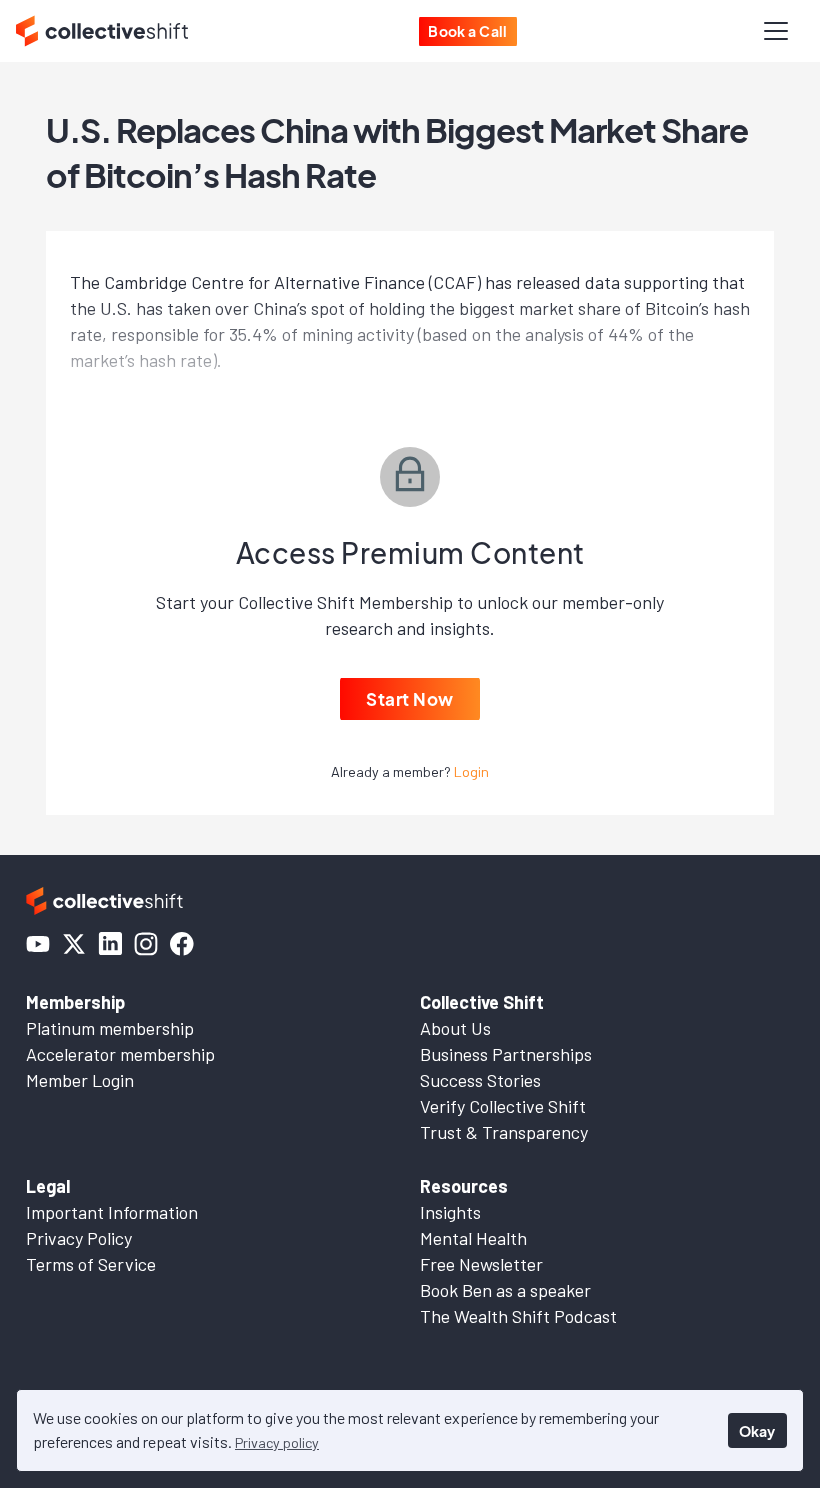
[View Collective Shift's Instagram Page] (146, 944)
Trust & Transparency (504, 1132)
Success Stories (480, 1080)
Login (471, 771)
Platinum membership (110, 1028)
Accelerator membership (120, 1054)
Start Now (410, 699)
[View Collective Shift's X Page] (74, 944)
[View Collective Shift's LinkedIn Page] (110, 944)
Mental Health (473, 1238)
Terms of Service (91, 1264)
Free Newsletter (481, 1264)
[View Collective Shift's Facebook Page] (182, 944)
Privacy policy (277, 1442)
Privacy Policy (79, 1238)
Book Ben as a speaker (505, 1290)
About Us (455, 1028)
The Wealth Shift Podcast (518, 1316)
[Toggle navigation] (776, 31)
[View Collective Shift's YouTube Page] (38, 944)
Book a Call (468, 31)
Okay (757, 1431)
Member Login (80, 1080)
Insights (450, 1212)
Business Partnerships (506, 1054)
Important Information (112, 1212)
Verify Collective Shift (503, 1106)
